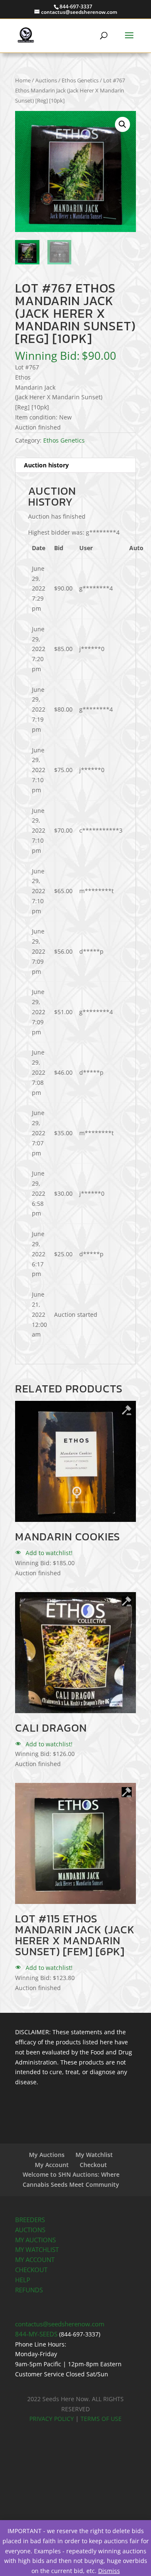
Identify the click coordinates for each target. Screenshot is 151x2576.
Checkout (93, 2165)
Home (23, 80)
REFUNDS (29, 2290)
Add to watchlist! (48, 1553)
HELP (23, 2280)
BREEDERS (30, 2220)
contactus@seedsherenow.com (60, 2324)
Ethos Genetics (80, 80)
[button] (122, 124)
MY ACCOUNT (35, 2260)
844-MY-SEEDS (36, 2334)
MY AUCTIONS (35, 2240)
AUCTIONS (30, 2230)
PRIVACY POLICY (52, 2419)
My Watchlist (94, 2155)
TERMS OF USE (101, 2419)
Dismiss (109, 2571)
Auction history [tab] (46, 465)
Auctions (46, 80)
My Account (52, 2165)
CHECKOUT (31, 2270)
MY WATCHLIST (37, 2250)
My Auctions (47, 2155)
